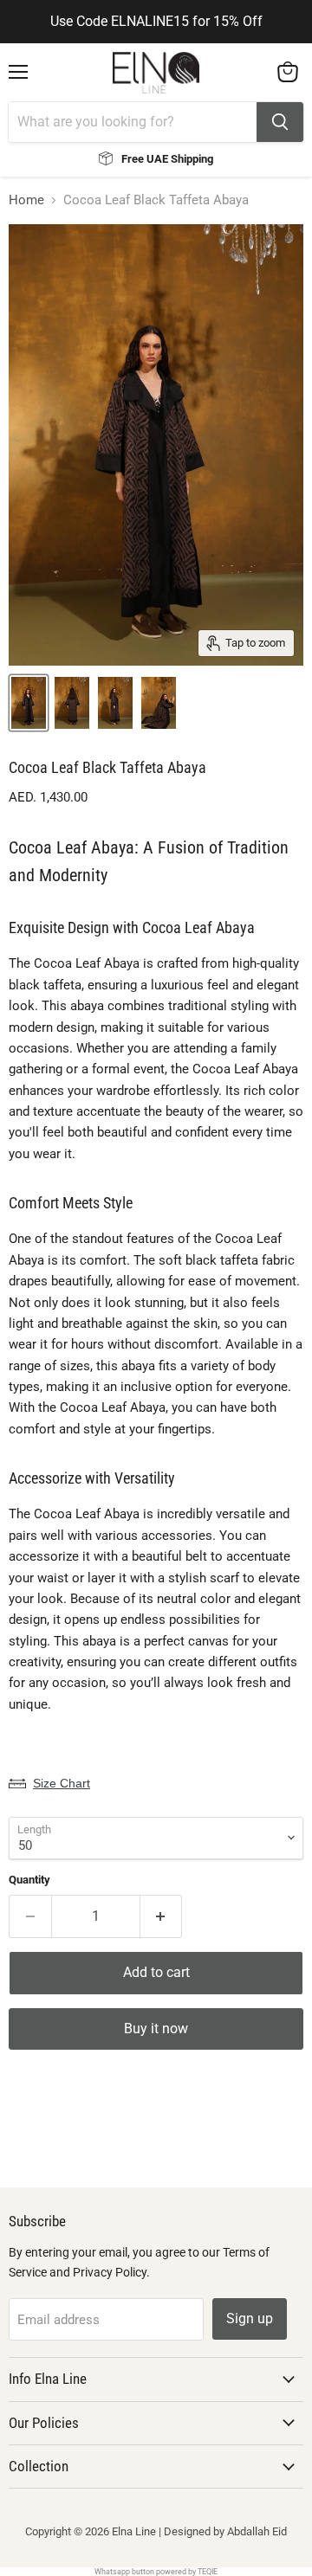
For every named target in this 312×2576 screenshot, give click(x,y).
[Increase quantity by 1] (162, 1916)
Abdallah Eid (257, 2531)
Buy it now (156, 2029)
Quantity (29, 1880)
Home (26, 200)
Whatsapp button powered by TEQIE (156, 2572)
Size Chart (62, 1783)
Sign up (250, 2318)
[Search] (280, 122)
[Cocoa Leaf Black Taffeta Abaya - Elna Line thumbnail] (29, 703)
